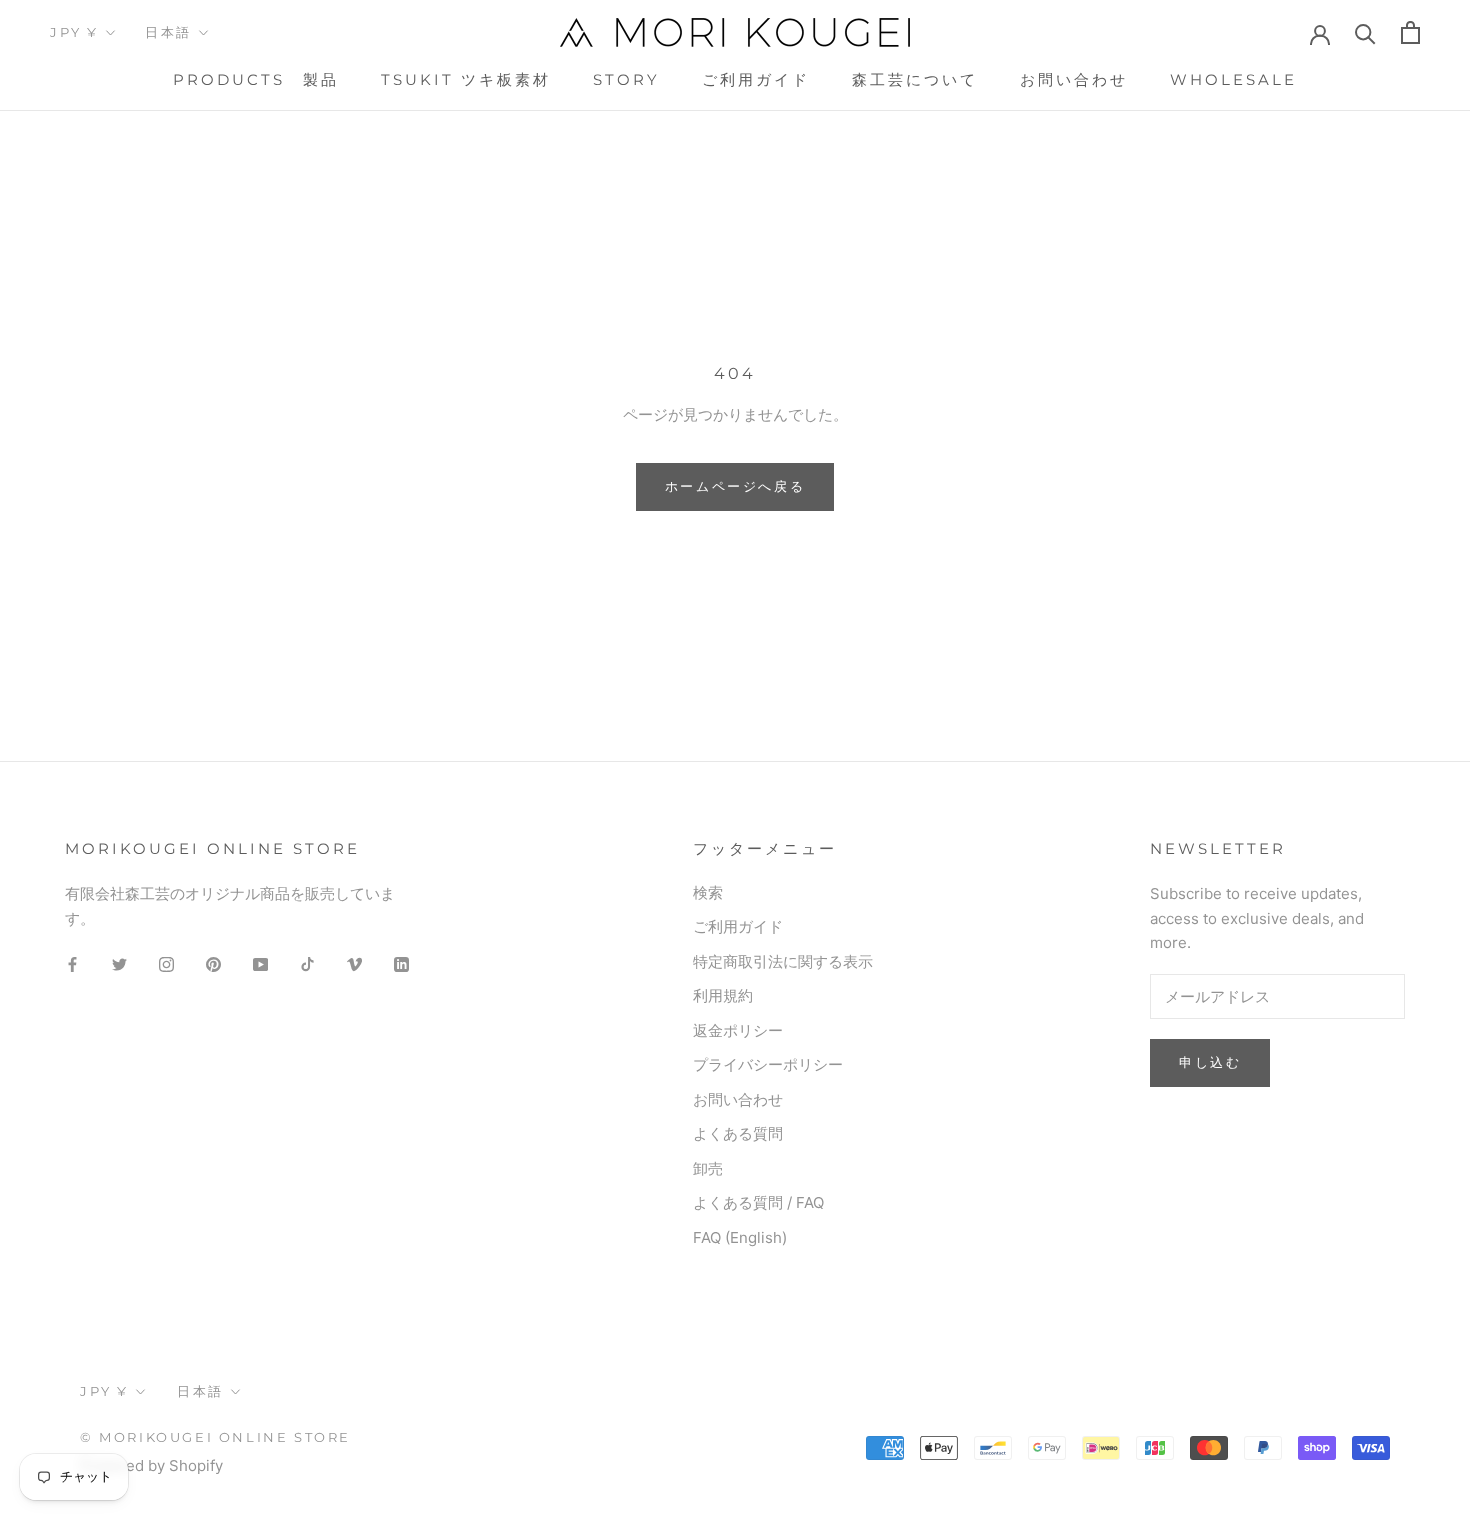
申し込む (1210, 1062)
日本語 (168, 32)
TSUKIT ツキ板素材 (466, 79)
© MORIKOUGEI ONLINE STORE (215, 1437)
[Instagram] (166, 963)
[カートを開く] (1410, 32)
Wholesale (1233, 79)
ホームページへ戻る (735, 486)
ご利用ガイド (756, 79)
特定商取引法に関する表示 (783, 961)
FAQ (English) (740, 1237)
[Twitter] (119, 963)
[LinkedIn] (401, 963)
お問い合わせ (1074, 79)
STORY (626, 79)
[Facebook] (72, 963)
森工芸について (915, 79)
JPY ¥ (74, 32)
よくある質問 (738, 1133)
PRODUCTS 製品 (256, 79)
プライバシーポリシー (768, 1064)
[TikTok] (307, 963)
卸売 (708, 1168)
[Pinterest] (213, 963)
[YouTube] (260, 963)
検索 (708, 892)
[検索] (1365, 32)
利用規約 (723, 995)
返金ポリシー (738, 1030)
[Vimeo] (354, 963)
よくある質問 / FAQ (758, 1202)
